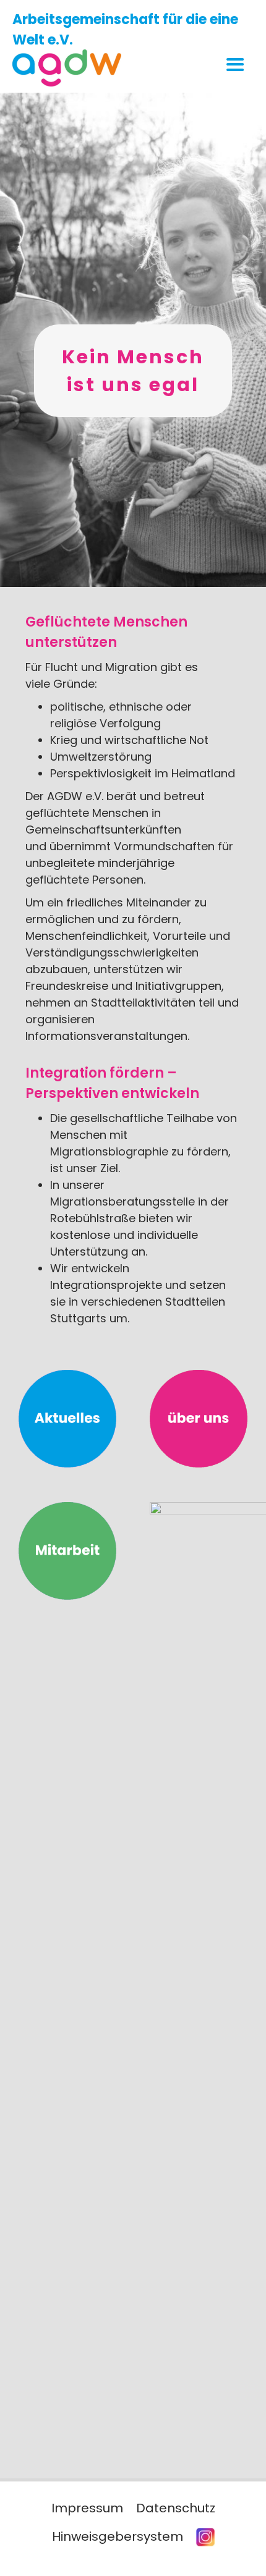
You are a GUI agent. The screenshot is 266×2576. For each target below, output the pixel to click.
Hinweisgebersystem (118, 2536)
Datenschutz (176, 2508)
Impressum (87, 2508)
